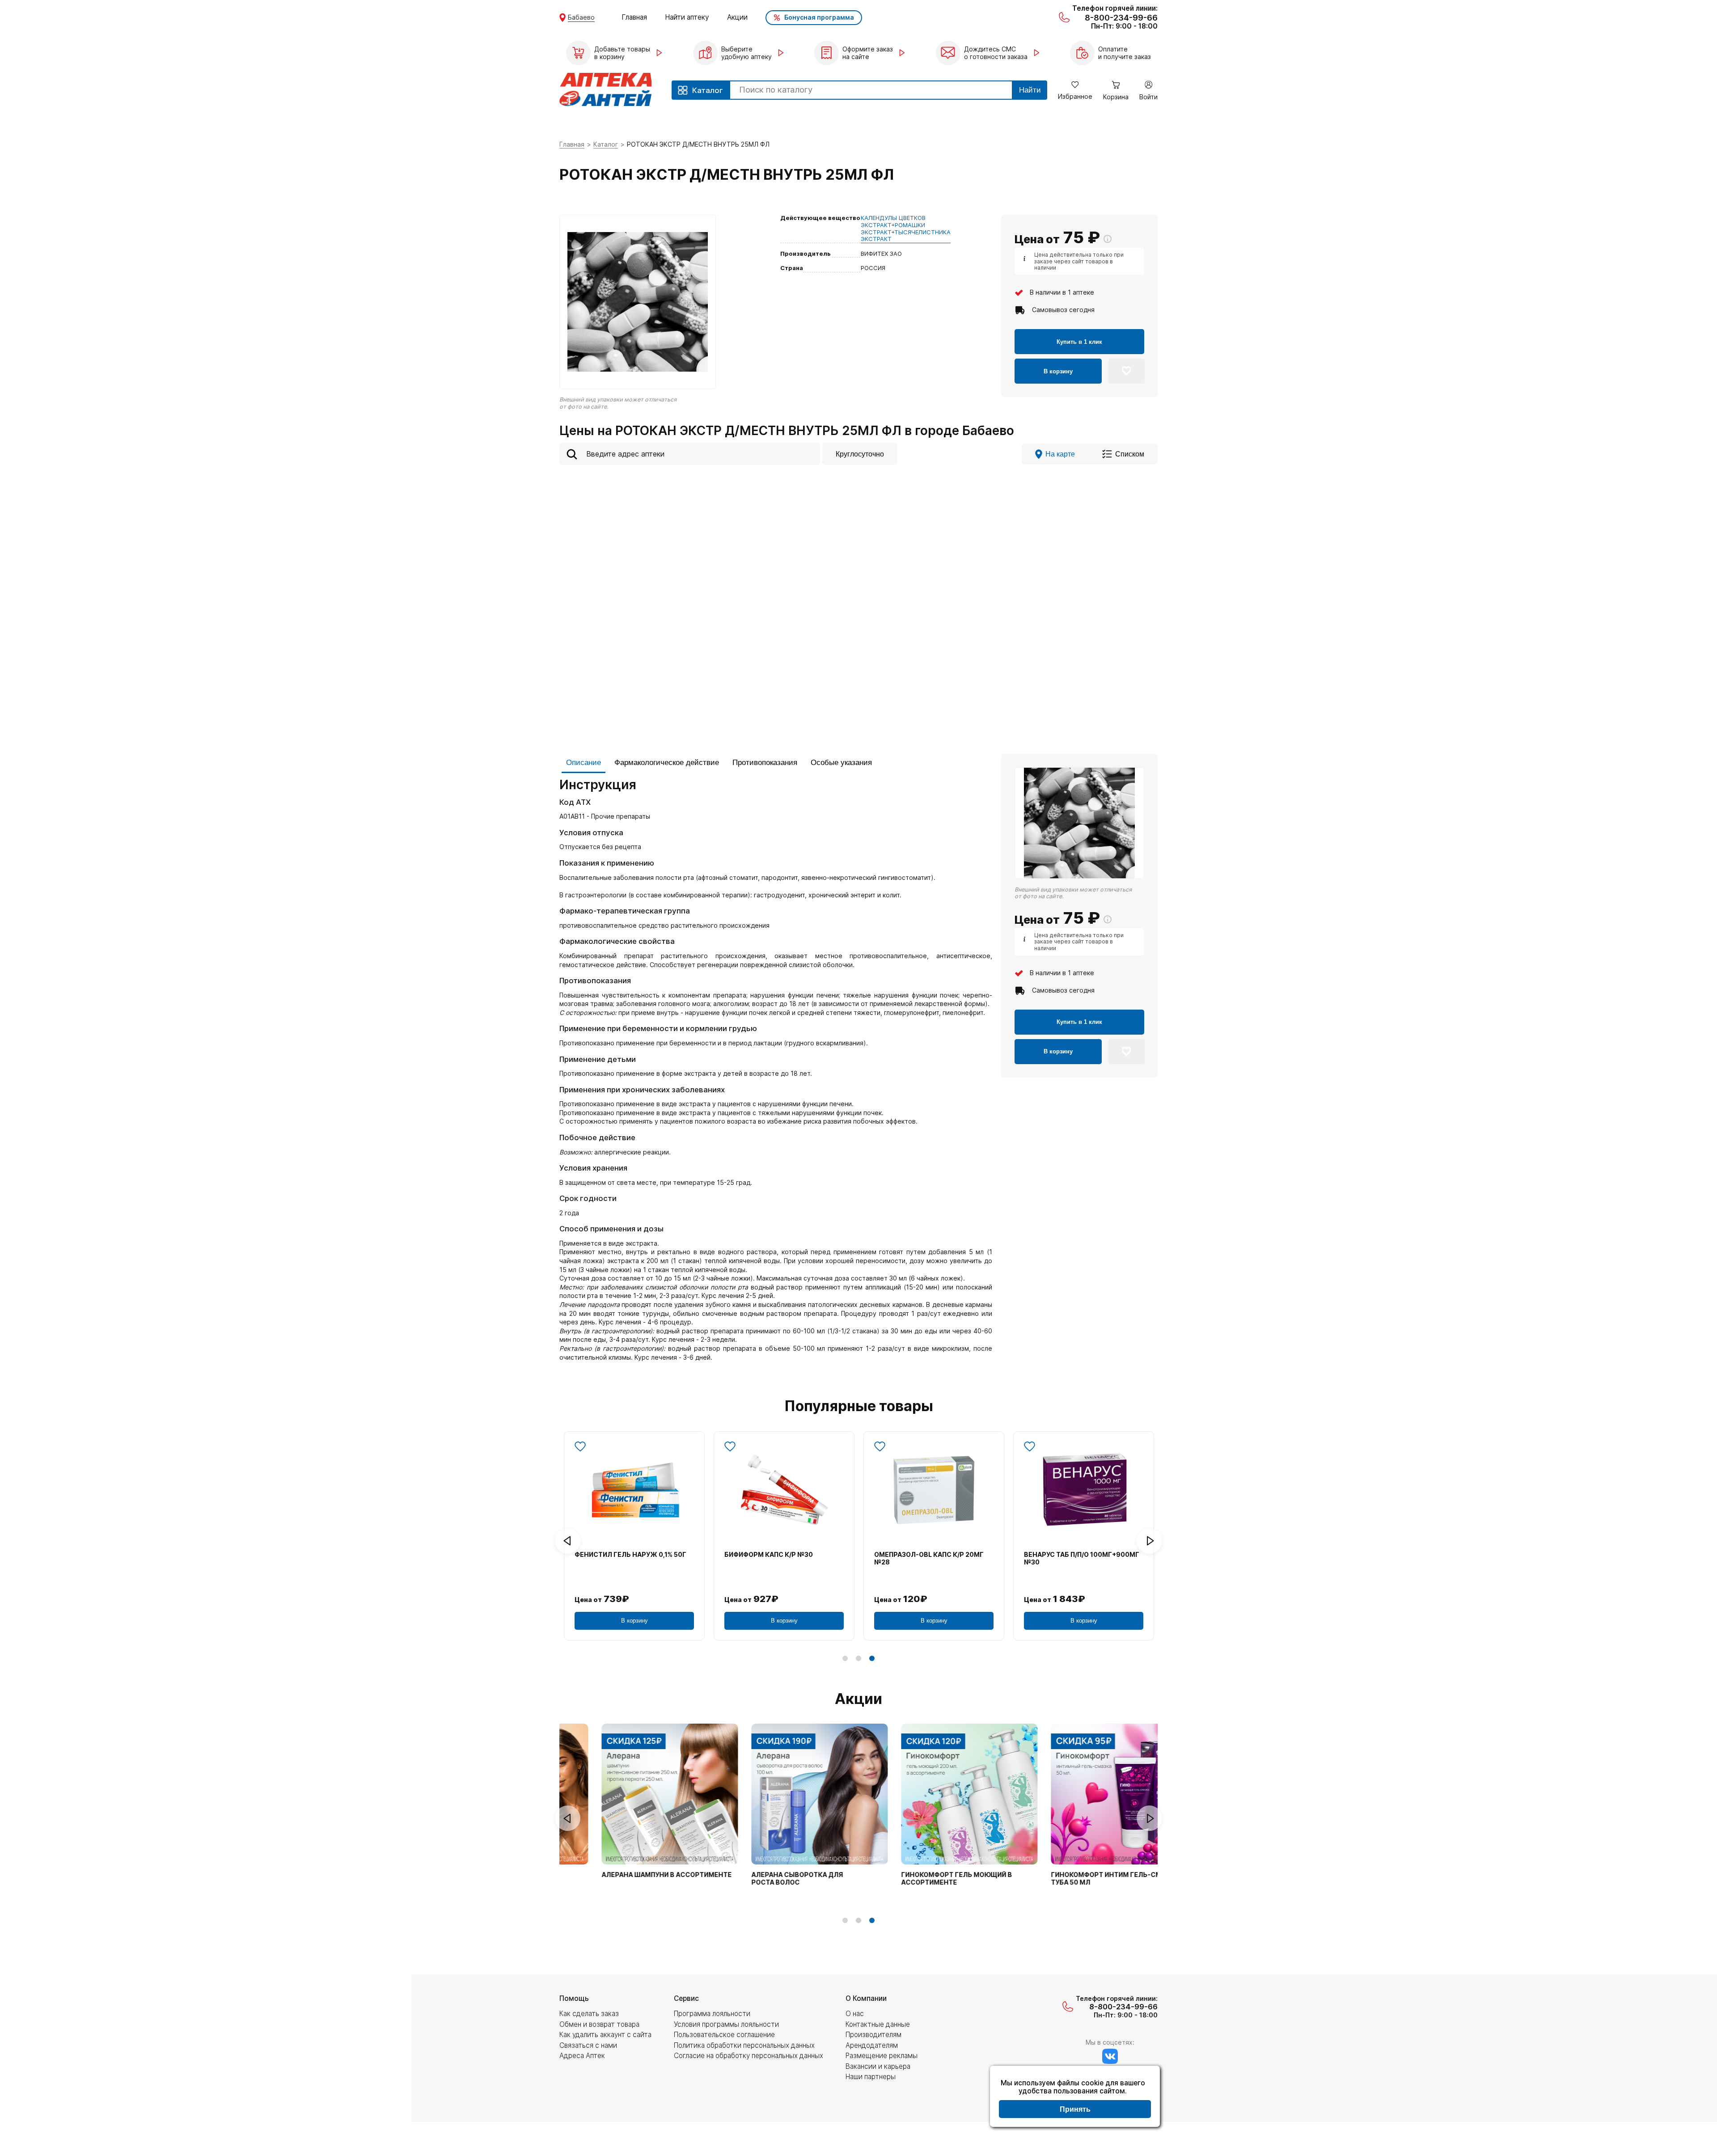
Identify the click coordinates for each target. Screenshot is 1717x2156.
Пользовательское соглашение (724, 2035)
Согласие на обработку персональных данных (749, 2056)
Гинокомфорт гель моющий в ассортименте (921, 1879)
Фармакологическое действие (667, 763)
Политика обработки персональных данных (744, 2045)
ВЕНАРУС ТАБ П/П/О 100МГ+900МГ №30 (1082, 1558)
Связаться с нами (588, 2045)
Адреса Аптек (582, 2056)
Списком (1130, 454)
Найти (1030, 90)
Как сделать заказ (589, 2014)
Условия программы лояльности (726, 2024)
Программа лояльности (712, 2014)
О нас (855, 2014)
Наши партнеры (871, 2077)
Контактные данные (878, 2024)
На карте (1060, 454)
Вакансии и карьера (878, 2066)
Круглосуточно (860, 454)
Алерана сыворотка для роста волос (762, 1879)
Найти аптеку (687, 17)
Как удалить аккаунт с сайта (605, 2035)
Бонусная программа (819, 17)
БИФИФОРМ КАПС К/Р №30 (769, 1555)
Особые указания (841, 763)
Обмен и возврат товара (599, 2024)
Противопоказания (765, 763)
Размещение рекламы (882, 2056)
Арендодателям (872, 2045)
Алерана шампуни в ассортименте (631, 1875)
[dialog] (1075, 2097)
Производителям (873, 2035)
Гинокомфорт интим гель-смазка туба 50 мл (1079, 1879)
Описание (584, 763)
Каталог (606, 144)
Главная (634, 17)
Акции (737, 17)
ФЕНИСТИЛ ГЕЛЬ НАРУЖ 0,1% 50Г (630, 1555)
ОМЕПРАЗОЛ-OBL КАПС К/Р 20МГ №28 (929, 1558)
